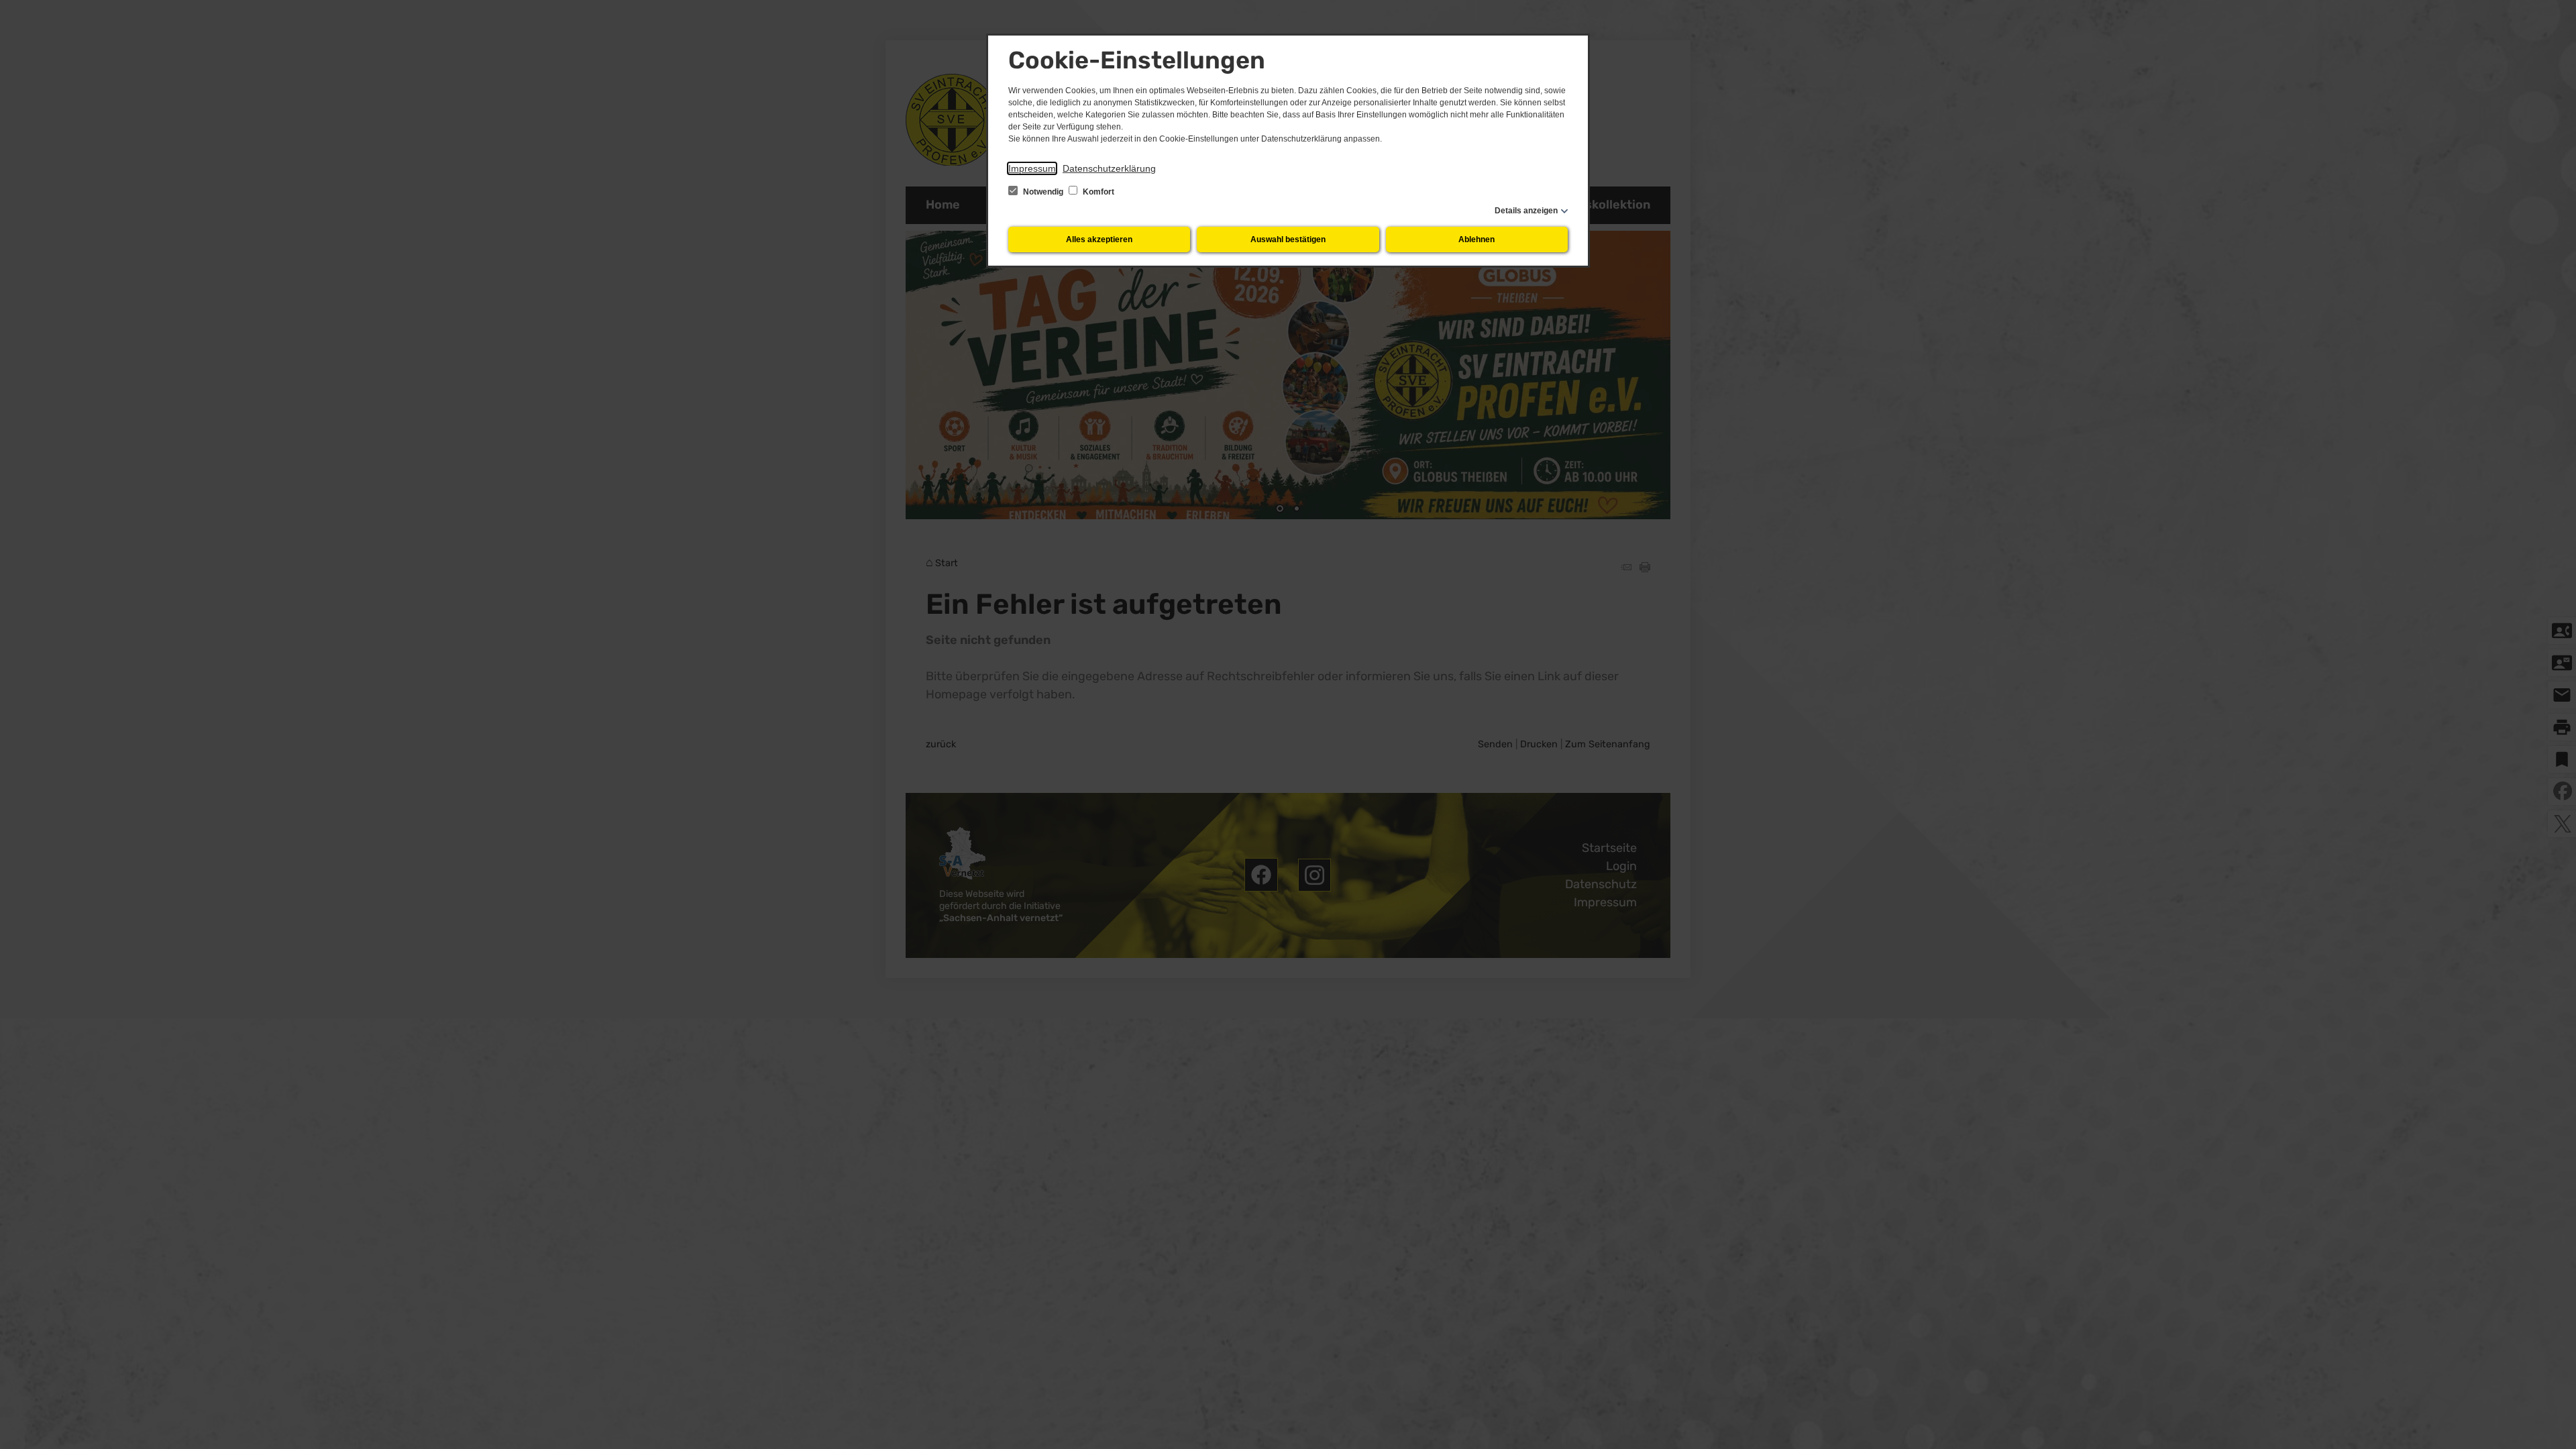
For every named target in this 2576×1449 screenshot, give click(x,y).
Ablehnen (1477, 239)
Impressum (1032, 168)
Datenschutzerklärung (1109, 168)
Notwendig (1043, 192)
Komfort (1097, 192)
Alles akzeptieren (1099, 239)
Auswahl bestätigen (1288, 239)
